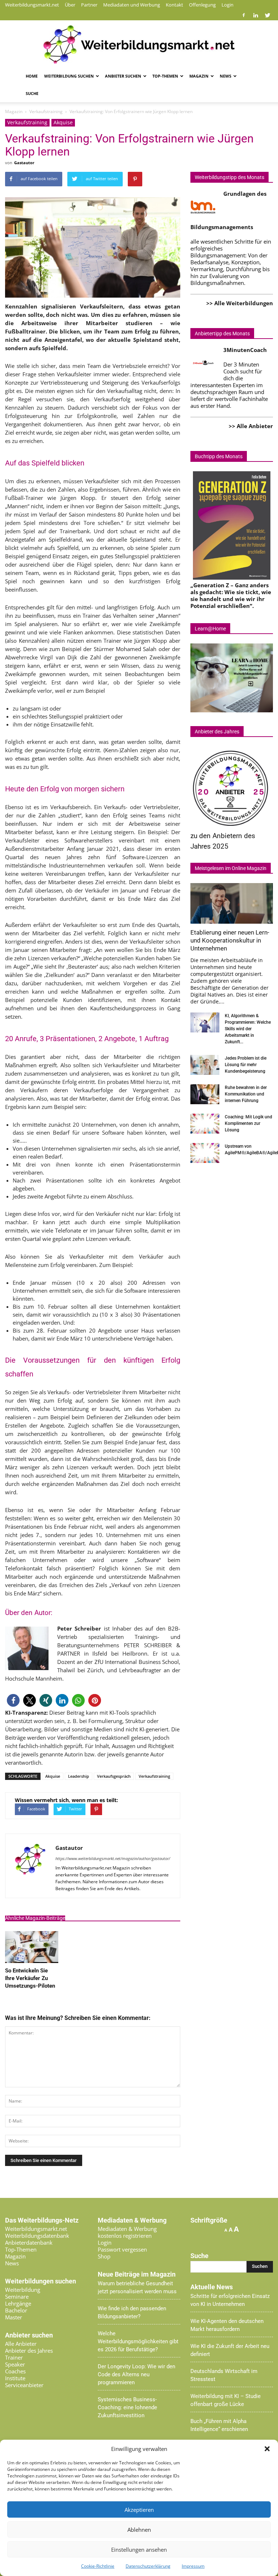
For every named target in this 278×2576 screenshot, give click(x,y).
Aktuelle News (212, 2287)
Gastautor (24, 163)
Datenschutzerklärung (148, 2566)
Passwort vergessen (122, 2249)
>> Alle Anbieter (251, 426)
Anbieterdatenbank (29, 2242)
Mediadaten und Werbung (132, 5)
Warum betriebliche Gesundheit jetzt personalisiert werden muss (137, 2287)
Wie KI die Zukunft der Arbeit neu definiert (230, 2350)
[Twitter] (268, 15)
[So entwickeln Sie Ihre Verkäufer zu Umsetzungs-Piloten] (32, 1961)
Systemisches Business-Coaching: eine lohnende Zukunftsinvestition (127, 2407)
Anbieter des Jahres (29, 2351)
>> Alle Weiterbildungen (240, 303)
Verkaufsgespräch (114, 1776)
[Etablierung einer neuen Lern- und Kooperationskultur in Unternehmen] (232, 903)
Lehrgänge (18, 2303)
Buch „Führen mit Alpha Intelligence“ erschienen (219, 2425)
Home (32, 76)
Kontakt (174, 5)
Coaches (15, 2371)
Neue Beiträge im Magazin (137, 2274)
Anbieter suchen (123, 76)
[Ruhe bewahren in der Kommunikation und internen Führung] (205, 1094)
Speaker (15, 2364)
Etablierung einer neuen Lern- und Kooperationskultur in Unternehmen (230, 940)
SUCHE (32, 93)
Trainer (14, 2357)
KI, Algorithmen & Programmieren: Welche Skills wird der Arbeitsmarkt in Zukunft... (248, 1029)
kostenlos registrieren (125, 2236)
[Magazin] (139, 45)
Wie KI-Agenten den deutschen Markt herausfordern (227, 2325)
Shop (104, 2256)
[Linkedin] (256, 15)
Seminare (17, 2297)
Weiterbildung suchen (69, 76)
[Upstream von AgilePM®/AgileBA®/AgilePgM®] (205, 1153)
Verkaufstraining (27, 122)
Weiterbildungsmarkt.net (32, 5)
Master (14, 2317)
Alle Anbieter (21, 2344)
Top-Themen (165, 76)
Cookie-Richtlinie (98, 2566)
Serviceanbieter (24, 2385)
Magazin (199, 76)
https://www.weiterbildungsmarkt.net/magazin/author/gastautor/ (113, 1858)
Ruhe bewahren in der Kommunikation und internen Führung (246, 1094)
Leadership (79, 1776)
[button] (267, 2449)
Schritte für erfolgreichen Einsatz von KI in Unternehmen (230, 2300)
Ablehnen (139, 2530)
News (226, 76)
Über (70, 5)
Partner (89, 5)
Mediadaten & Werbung (127, 2229)
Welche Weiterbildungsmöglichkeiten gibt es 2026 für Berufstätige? (138, 2341)
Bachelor (16, 2310)
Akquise (63, 122)
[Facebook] (244, 15)
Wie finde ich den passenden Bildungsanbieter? (132, 2312)
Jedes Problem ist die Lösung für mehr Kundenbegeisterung (246, 1065)
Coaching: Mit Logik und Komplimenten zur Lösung (248, 1123)
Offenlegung (202, 5)
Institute (15, 2378)
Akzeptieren (139, 2510)
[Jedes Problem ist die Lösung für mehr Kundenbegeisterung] (205, 1065)
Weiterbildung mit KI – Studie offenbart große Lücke (226, 2400)
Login (228, 5)
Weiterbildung (23, 2290)
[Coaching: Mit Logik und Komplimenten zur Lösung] (205, 1124)
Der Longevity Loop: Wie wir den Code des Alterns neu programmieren (136, 2374)
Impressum (193, 2566)
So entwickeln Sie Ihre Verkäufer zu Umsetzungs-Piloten (30, 1978)
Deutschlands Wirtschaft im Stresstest (224, 2375)
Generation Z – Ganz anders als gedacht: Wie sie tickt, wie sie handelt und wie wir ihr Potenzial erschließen (231, 595)
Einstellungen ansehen (139, 2550)
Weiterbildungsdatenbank (37, 2236)
